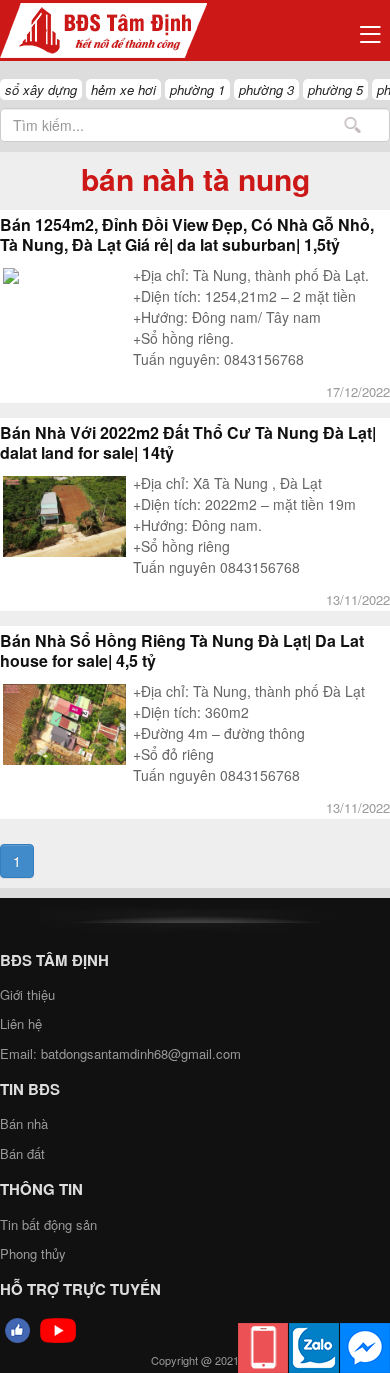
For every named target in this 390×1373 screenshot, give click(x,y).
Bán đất (22, 1153)
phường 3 (266, 89)
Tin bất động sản (48, 1224)
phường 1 (197, 89)
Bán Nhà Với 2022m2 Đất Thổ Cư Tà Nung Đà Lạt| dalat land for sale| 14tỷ (188, 443)
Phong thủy (33, 1253)
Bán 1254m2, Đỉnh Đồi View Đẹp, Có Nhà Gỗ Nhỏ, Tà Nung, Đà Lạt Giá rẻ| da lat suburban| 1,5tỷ (187, 235)
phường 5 (335, 89)
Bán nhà (24, 1123)
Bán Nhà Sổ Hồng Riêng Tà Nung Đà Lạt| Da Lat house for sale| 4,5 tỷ (182, 651)
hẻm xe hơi (123, 89)
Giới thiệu (27, 994)
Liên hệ (21, 1023)
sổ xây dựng (41, 89)
